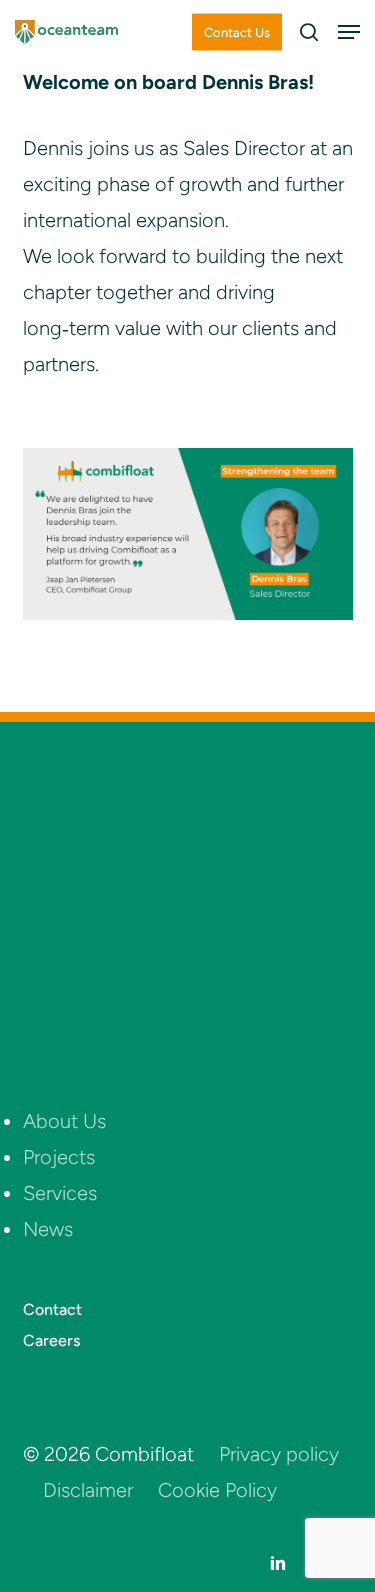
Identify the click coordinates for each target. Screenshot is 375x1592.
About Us (64, 1121)
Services (60, 1193)
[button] (349, 32)
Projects (59, 1157)
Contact (52, 1309)
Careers (51, 1340)
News (48, 1229)
